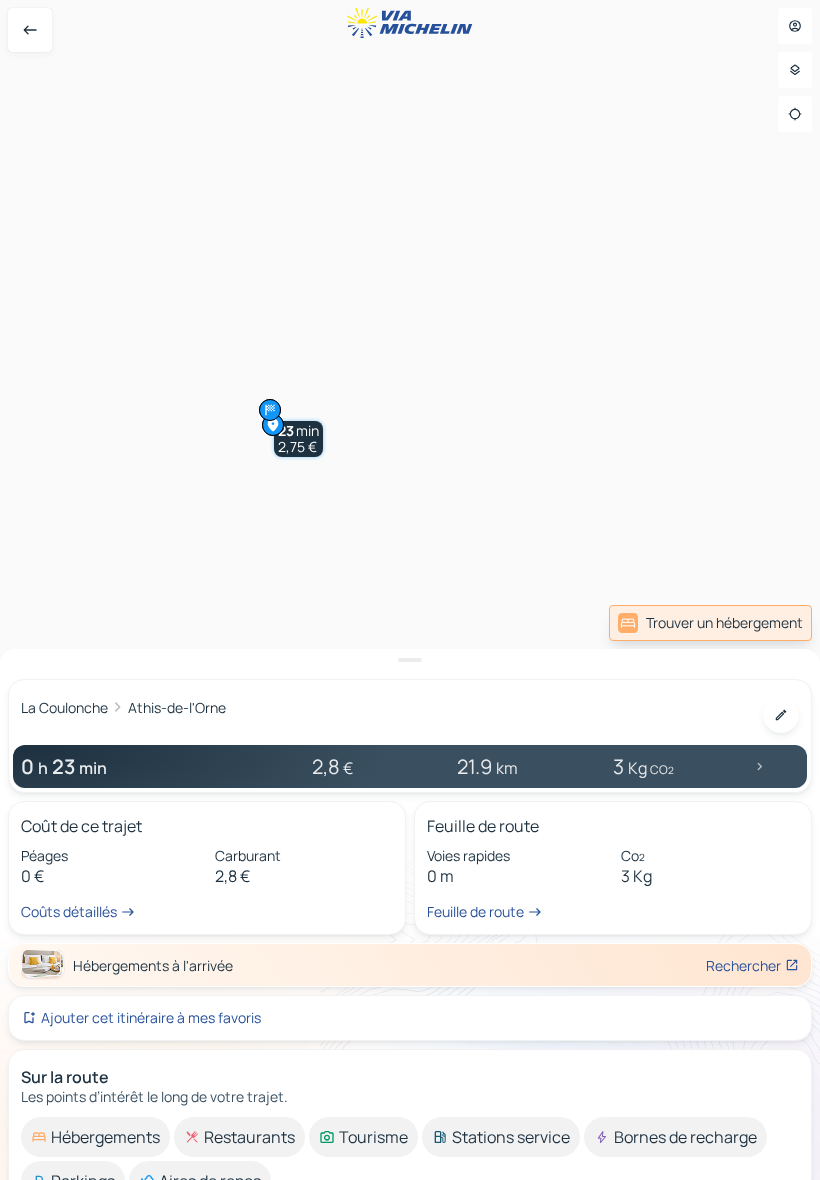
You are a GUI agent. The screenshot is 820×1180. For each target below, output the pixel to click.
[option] (95, 1137)
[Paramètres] (795, 70)
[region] (410, 590)
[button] (298, 439)
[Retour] (30, 30)
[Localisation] (795, 114)
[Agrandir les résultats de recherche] (410, 660)
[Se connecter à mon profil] (795, 26)
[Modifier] (781, 715)
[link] (710, 623)
